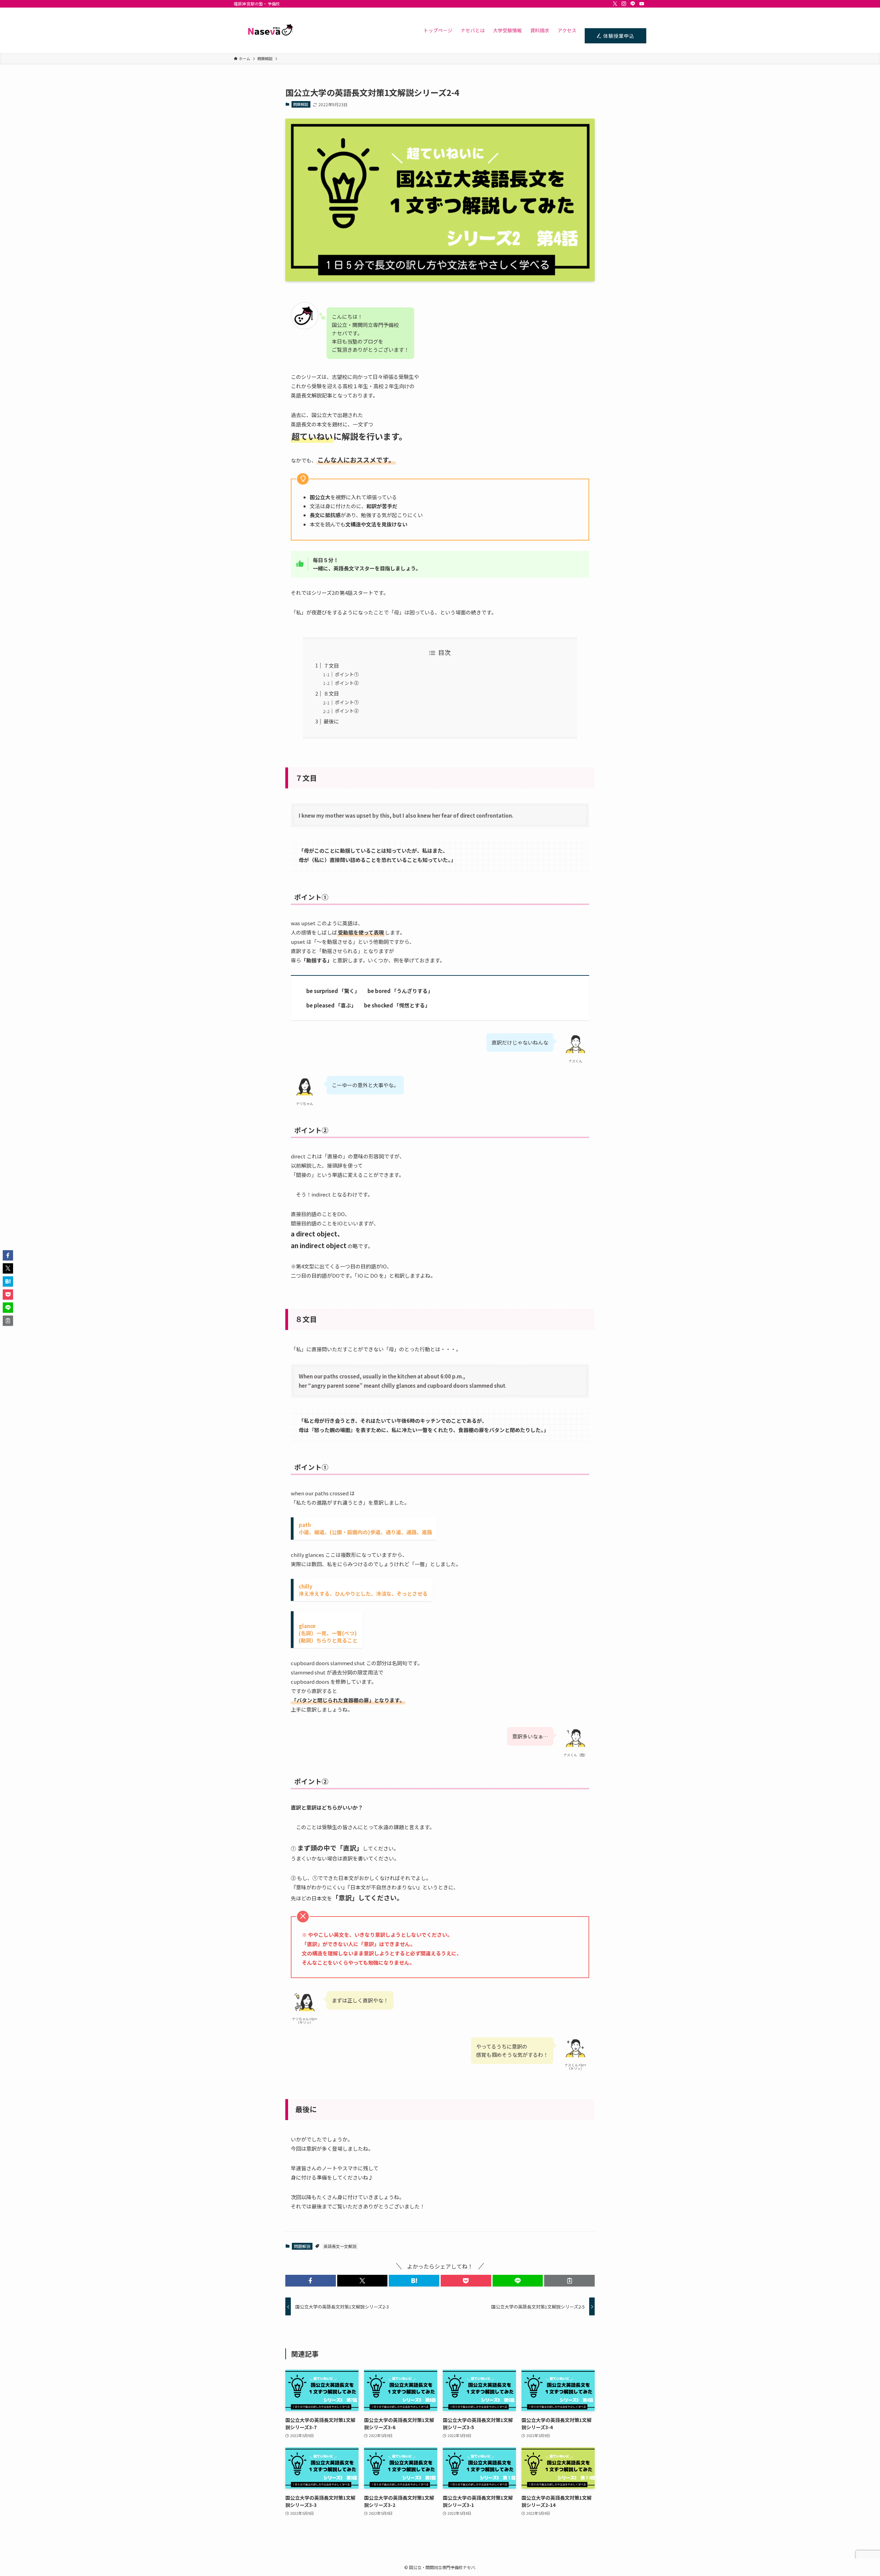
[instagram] (624, 4)
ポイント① (347, 674)
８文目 (331, 693)
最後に (331, 721)
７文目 (331, 665)
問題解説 (301, 104)
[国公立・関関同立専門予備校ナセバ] (268, 30)
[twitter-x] (615, 4)
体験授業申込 (618, 36)
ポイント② (347, 683)
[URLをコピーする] (569, 2281)
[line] (633, 4)
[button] (311, 2281)
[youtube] (642, 4)
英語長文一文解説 (340, 2246)
